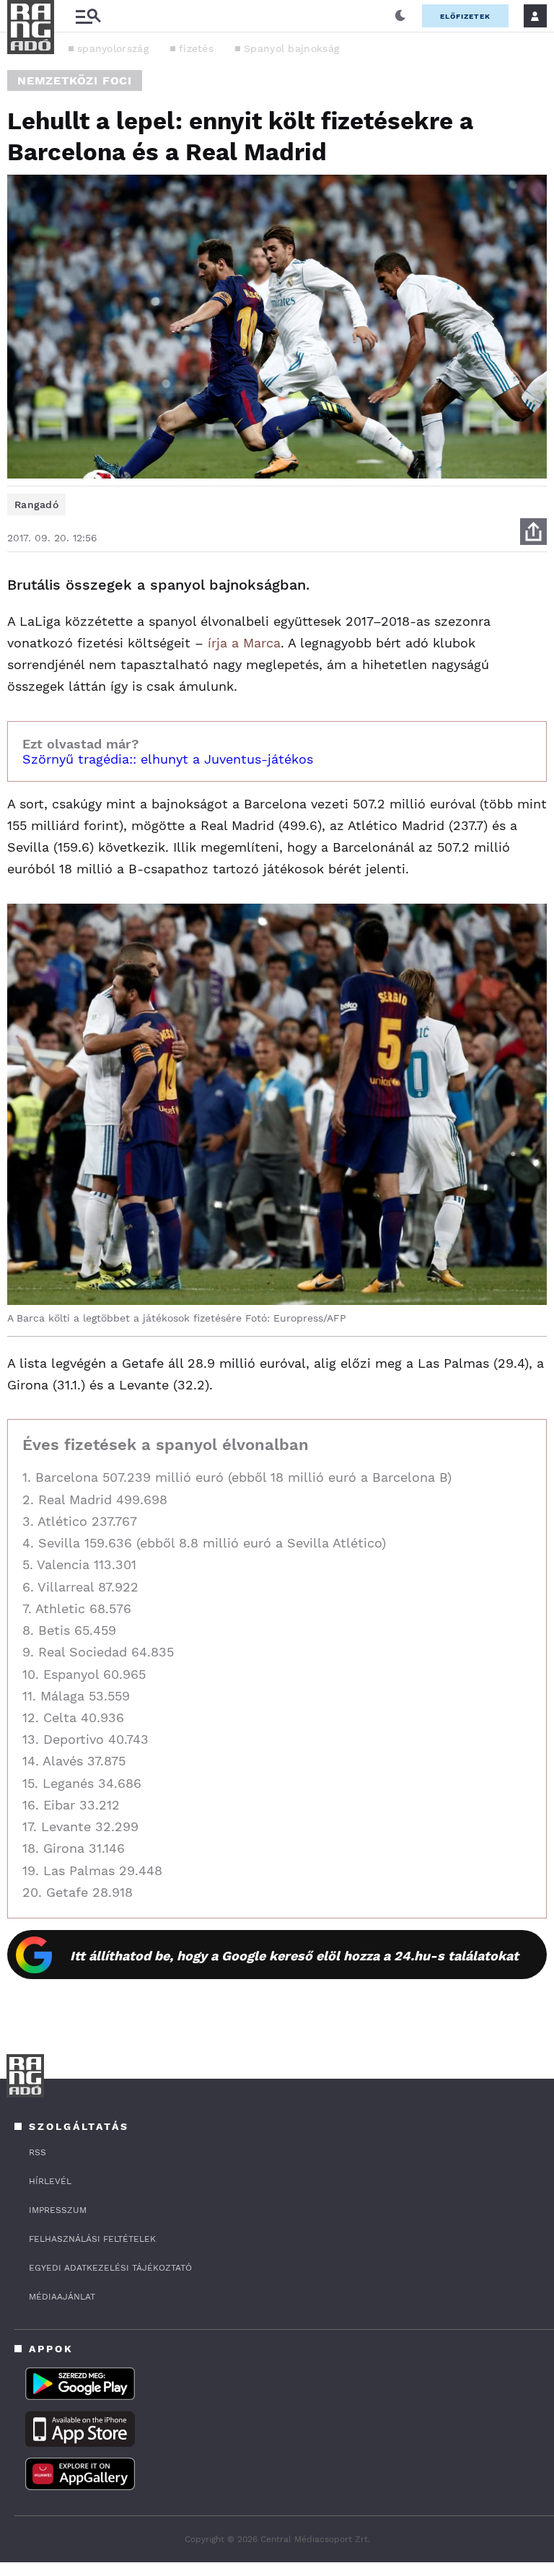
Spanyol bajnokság (291, 48)
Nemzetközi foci (75, 80)
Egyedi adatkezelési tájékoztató (110, 2268)
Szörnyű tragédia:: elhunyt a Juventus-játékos (168, 759)
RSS (38, 2152)
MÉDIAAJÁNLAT (62, 2297)
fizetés (196, 48)
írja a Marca (244, 643)
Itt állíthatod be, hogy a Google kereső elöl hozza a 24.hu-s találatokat (294, 1956)
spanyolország (113, 48)
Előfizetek (465, 16)
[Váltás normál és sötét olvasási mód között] (400, 16)
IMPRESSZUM (58, 2210)
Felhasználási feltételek (92, 2239)
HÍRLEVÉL (50, 2181)
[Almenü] (88, 16)
